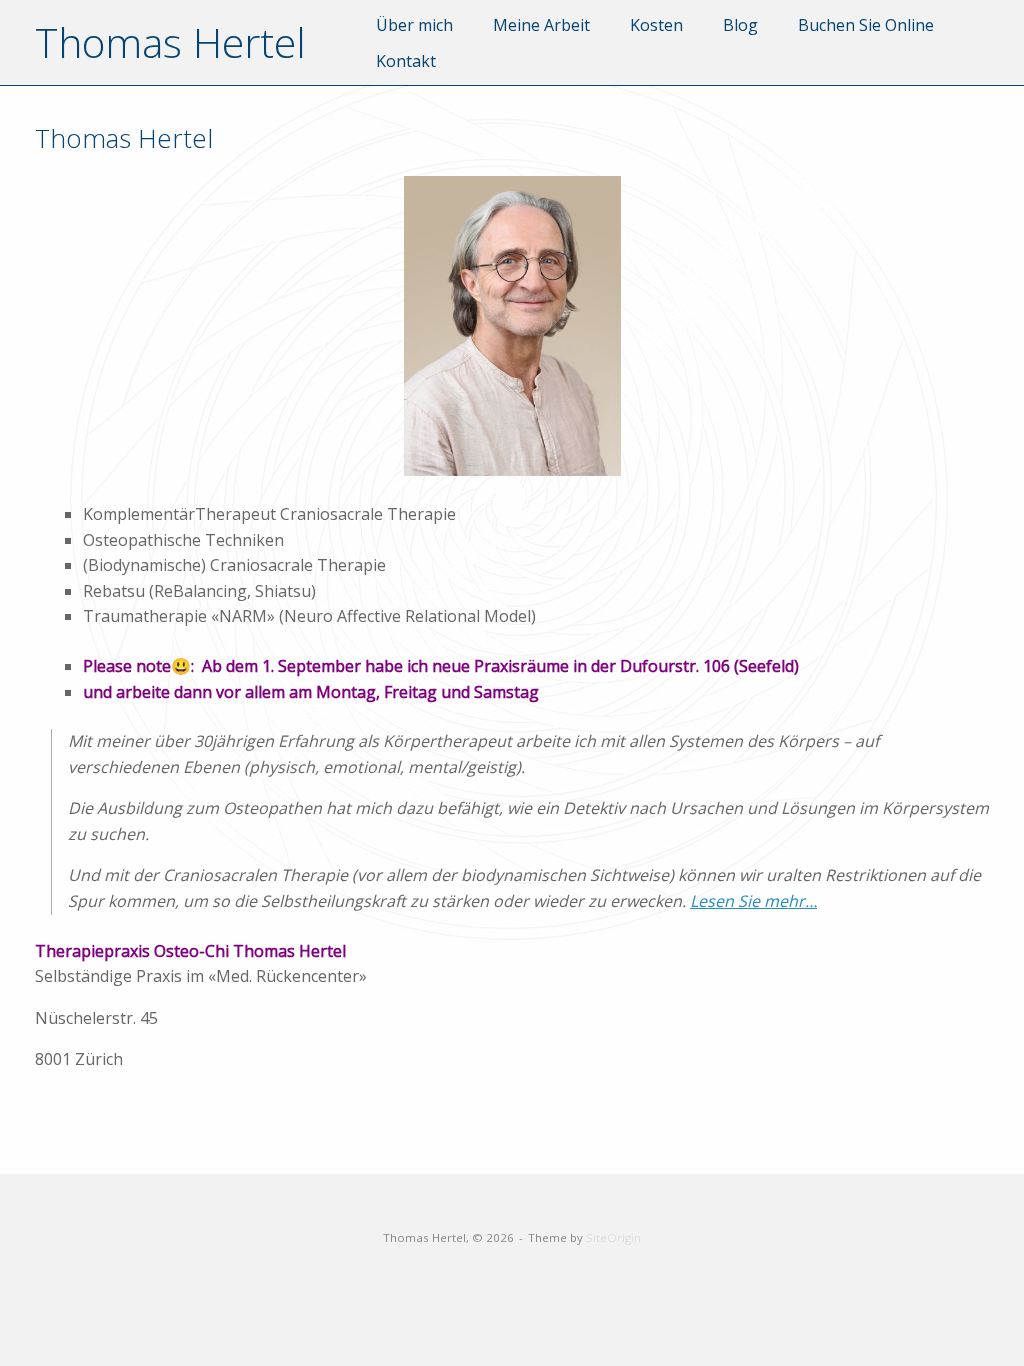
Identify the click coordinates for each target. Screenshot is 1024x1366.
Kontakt (406, 61)
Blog (740, 25)
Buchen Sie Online (866, 25)
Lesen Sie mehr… (753, 901)
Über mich (414, 25)
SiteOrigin (613, 1237)
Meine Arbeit (541, 25)
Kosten (656, 25)
